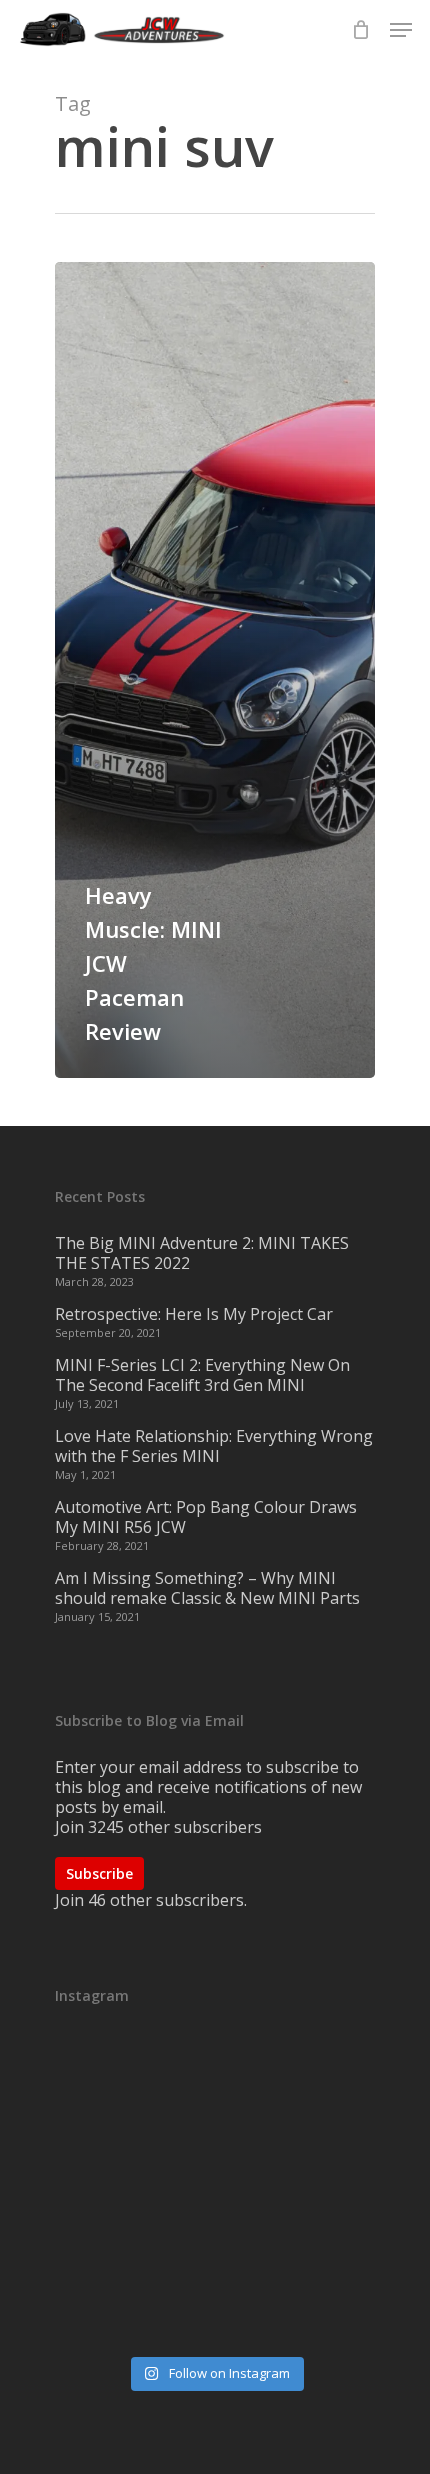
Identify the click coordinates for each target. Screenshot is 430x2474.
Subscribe (99, 1873)
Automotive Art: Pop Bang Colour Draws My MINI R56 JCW (206, 1517)
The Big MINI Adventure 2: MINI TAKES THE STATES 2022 (202, 1253)
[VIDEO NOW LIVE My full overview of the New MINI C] (215, 2192)
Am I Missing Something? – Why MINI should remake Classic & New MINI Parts (207, 1588)
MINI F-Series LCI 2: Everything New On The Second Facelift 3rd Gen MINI (202, 1375)
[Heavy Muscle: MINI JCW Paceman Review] (215, 670)
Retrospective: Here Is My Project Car (194, 1314)
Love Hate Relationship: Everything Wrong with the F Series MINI (214, 1446)
